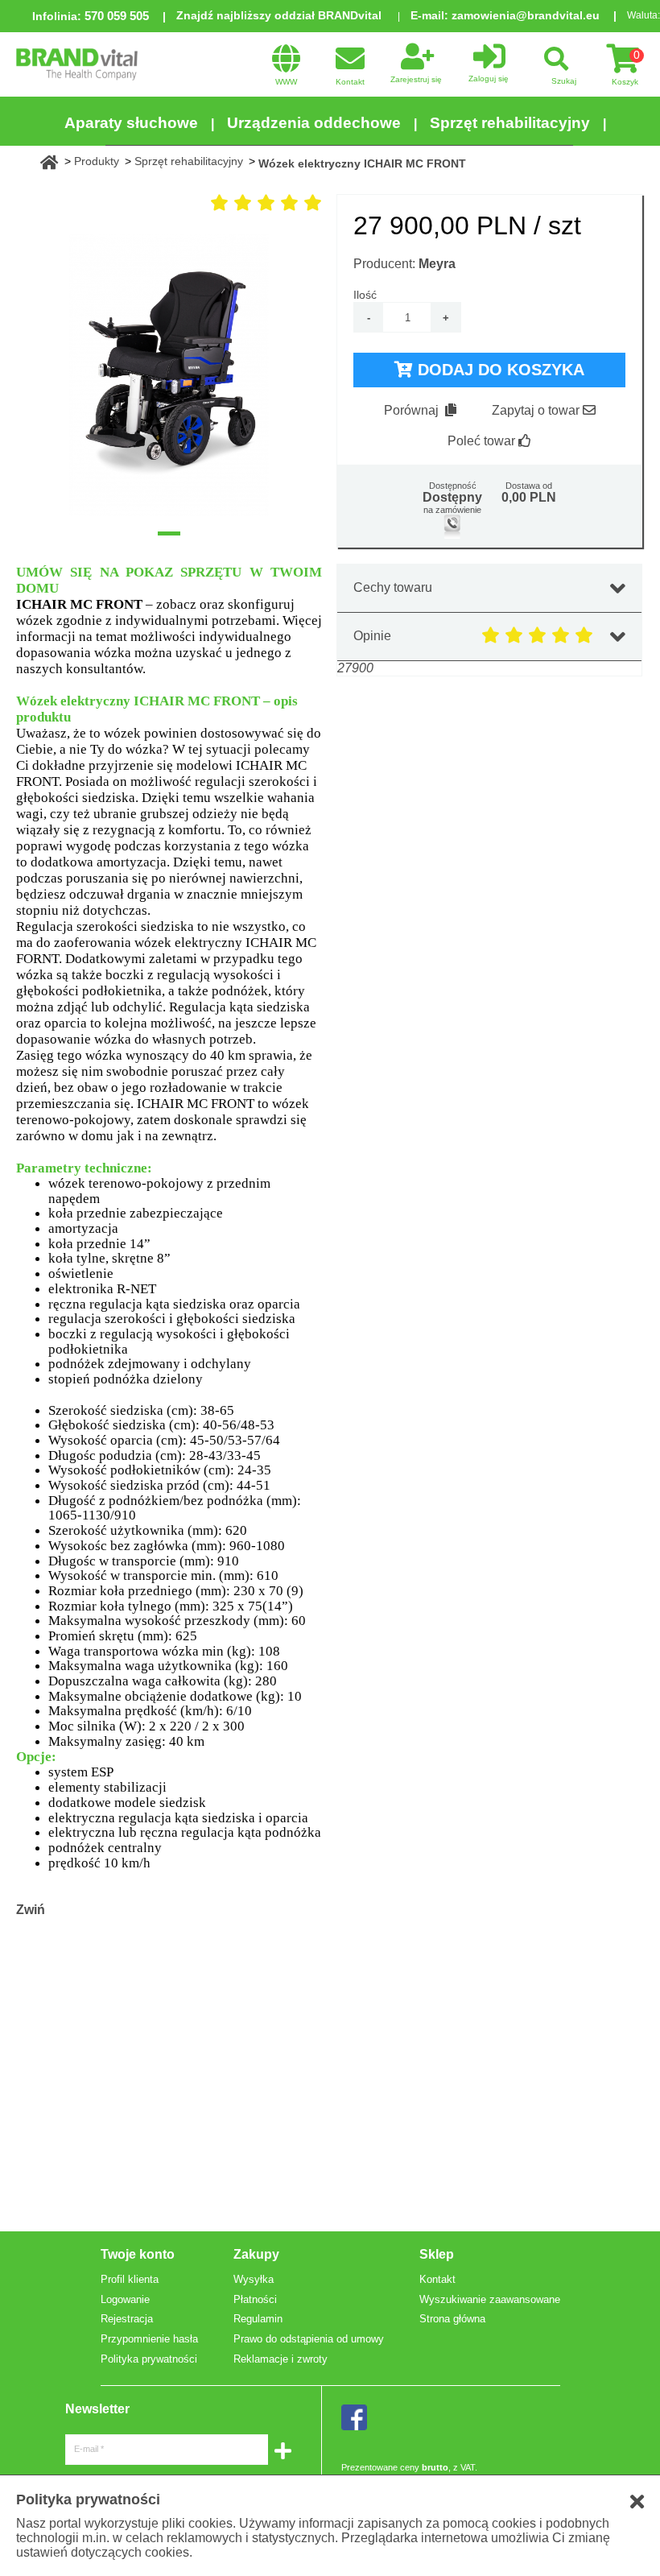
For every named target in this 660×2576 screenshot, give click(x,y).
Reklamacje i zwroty (280, 2359)
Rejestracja (127, 2319)
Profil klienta (130, 2279)
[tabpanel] (169, 375)
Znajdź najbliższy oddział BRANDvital (279, 15)
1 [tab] (169, 533)
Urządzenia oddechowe (314, 123)
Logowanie (125, 2299)
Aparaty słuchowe (131, 123)
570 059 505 (117, 16)
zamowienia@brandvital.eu (526, 15)
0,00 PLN (529, 497)
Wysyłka (254, 2279)
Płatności (255, 2299)
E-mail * (89, 2449)
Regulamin (258, 2319)
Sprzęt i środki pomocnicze (382, 174)
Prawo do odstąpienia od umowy (309, 2339)
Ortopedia (215, 174)
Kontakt (437, 2279)
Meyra (437, 264)
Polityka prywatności (149, 2359)
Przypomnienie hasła (149, 2339)
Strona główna (452, 2319)
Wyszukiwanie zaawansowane (490, 2299)
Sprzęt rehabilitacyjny (510, 123)
